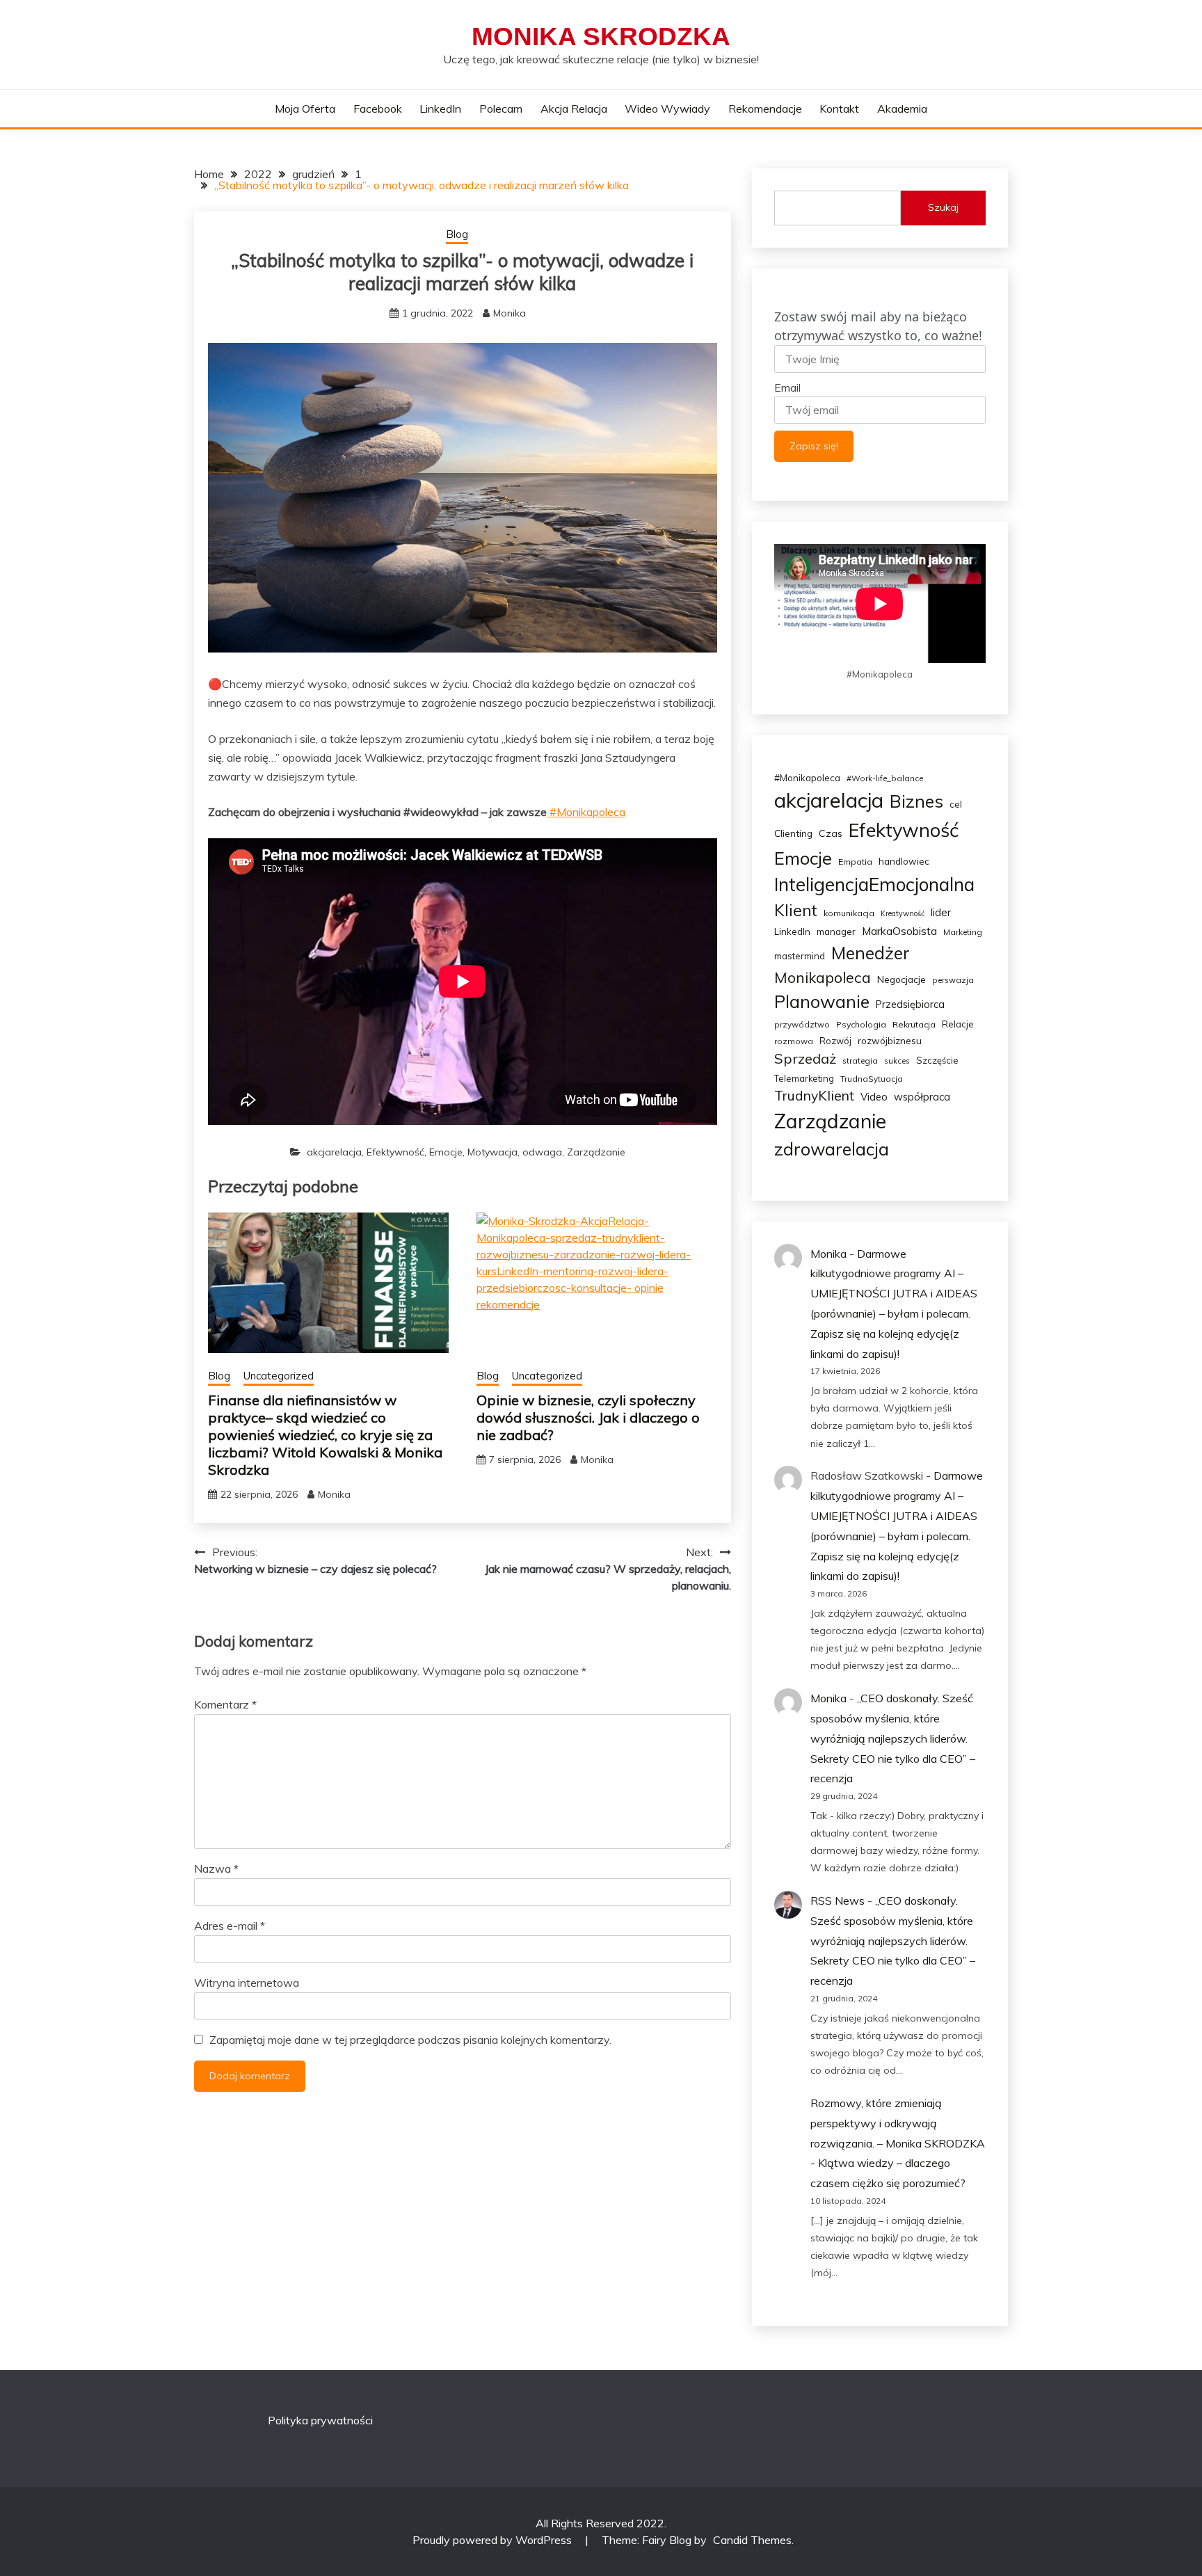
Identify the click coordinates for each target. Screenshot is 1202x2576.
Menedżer (871, 953)
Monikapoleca (823, 977)
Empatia (855, 862)
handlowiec (904, 861)
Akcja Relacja (574, 109)
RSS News (838, 1901)
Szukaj (943, 207)
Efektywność (395, 1152)
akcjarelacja (334, 1152)
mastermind (800, 956)
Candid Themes (752, 2540)
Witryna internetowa (247, 1983)
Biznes (916, 801)
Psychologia (861, 1024)
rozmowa (794, 1041)
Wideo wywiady (667, 109)
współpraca (922, 1097)
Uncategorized (279, 1376)
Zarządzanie (596, 1152)
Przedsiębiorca (910, 1004)
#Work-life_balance (885, 778)
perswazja (953, 980)
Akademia (902, 109)
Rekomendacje (765, 109)
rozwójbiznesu (890, 1041)
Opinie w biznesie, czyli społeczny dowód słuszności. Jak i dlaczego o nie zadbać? (588, 1417)
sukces (897, 1061)
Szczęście (937, 1060)
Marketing (963, 932)
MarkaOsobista (899, 931)
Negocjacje (901, 979)
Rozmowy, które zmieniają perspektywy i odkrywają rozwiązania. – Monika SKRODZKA (898, 2123)
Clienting (793, 833)
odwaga (542, 1152)
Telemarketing (804, 1078)
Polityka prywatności (320, 2420)
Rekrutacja (914, 1024)
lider (941, 912)
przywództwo (802, 1024)
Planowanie (822, 1001)
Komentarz (225, 1704)
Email (787, 387)
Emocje (446, 1152)
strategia (860, 1061)
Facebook (378, 109)
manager (836, 931)
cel (956, 804)
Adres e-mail (230, 1926)
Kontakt (839, 109)
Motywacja (492, 1152)
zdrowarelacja (832, 1149)
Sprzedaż (805, 1058)
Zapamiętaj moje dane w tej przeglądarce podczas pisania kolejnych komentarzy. (410, 2040)
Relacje (958, 1024)
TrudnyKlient (814, 1096)
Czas (831, 833)
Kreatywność (903, 913)
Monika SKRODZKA (601, 37)
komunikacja (849, 913)
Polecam (501, 109)
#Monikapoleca (586, 812)
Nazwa (216, 1869)
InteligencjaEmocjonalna (874, 885)
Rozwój (835, 1041)
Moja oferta (305, 109)
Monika (510, 313)
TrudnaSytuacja (872, 1079)
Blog (457, 234)
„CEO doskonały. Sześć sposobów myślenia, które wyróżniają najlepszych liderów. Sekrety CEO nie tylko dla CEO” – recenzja (893, 1738)
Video (874, 1097)
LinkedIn (440, 109)
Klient (796, 910)
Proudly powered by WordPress (494, 2540)
